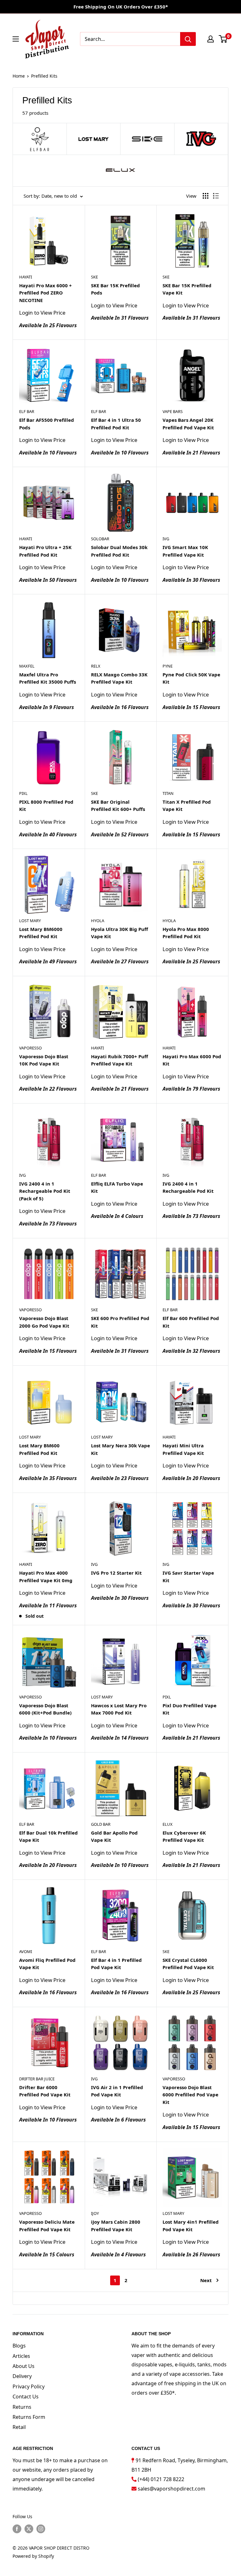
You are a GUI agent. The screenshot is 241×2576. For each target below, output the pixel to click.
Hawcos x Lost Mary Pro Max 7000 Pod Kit (119, 1709)
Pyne (168, 666)
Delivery (22, 2376)
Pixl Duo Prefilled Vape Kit (190, 1709)
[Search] (188, 39)
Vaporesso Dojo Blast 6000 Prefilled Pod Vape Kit (190, 2095)
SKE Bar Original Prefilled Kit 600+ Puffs (118, 805)
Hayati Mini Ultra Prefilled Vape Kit (183, 1449)
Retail (19, 2427)
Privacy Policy (29, 2386)
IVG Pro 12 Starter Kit (116, 1573)
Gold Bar (101, 1824)
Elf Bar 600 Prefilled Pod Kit (191, 1322)
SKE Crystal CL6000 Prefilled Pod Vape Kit (188, 1964)
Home (19, 76)
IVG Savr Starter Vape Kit (188, 1576)
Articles (21, 2356)
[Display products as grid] (206, 196)
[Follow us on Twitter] (29, 2529)
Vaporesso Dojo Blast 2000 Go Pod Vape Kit (44, 1322)
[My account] (211, 39)
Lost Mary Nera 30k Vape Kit (120, 1449)
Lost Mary (30, 921)
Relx (96, 666)
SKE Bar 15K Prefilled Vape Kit (187, 289)
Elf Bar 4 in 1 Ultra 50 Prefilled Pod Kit (116, 424)
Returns (22, 2407)
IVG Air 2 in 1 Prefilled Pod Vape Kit (117, 2091)
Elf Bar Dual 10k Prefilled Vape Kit (48, 1836)
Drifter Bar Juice (37, 2079)
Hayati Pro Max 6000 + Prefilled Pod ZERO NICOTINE (46, 293)
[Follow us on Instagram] (41, 2529)
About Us (24, 2366)
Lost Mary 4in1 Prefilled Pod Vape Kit (191, 2225)
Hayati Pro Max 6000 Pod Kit (192, 1060)
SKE (94, 277)
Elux (168, 1824)
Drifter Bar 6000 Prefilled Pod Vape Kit (45, 2091)
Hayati (26, 277)
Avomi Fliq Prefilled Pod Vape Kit (47, 1964)
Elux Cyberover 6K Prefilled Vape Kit (184, 1836)
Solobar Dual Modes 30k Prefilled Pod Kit (119, 551)
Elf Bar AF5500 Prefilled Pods (47, 424)
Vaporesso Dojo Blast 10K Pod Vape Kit (44, 1060)
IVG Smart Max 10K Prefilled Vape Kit (185, 551)
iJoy (95, 2213)
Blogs (19, 2346)
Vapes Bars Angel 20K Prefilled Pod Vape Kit (188, 424)
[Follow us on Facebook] (17, 2529)
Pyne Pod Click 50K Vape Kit (191, 678)
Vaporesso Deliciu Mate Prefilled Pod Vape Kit (47, 2225)
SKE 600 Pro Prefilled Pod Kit (120, 1322)
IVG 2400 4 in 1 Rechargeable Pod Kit (188, 1187)
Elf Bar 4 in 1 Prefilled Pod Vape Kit (116, 1964)
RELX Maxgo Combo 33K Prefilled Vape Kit (119, 678)
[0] (223, 39)
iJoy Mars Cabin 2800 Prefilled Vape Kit (116, 2225)
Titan (168, 793)
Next (206, 2280)
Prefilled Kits (44, 76)
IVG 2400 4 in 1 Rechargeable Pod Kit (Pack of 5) (45, 1191)
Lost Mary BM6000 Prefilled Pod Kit (41, 933)
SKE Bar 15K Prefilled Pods (115, 289)
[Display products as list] (216, 196)
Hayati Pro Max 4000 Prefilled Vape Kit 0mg (46, 1576)
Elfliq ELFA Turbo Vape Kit (117, 1187)
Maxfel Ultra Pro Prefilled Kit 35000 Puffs (48, 678)
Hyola (98, 921)
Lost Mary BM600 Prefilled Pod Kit (39, 1449)
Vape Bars (173, 411)
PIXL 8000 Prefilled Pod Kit (46, 805)
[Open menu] (16, 39)
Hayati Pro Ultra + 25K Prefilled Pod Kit (45, 551)
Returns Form (29, 2417)
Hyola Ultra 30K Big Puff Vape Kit (120, 933)
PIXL (23, 793)
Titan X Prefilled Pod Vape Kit (187, 805)
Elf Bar (27, 411)
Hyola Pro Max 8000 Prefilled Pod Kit (186, 933)
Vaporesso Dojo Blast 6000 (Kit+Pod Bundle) (45, 1709)
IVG (166, 539)
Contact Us (26, 2397)
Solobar (100, 539)
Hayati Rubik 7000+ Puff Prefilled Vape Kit (120, 1060)
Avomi (26, 1951)
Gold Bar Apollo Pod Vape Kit (114, 1836)
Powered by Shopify (33, 2556)
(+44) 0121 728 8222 (161, 2479)
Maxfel (27, 666)
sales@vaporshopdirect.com (171, 2489)
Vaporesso (30, 1048)
